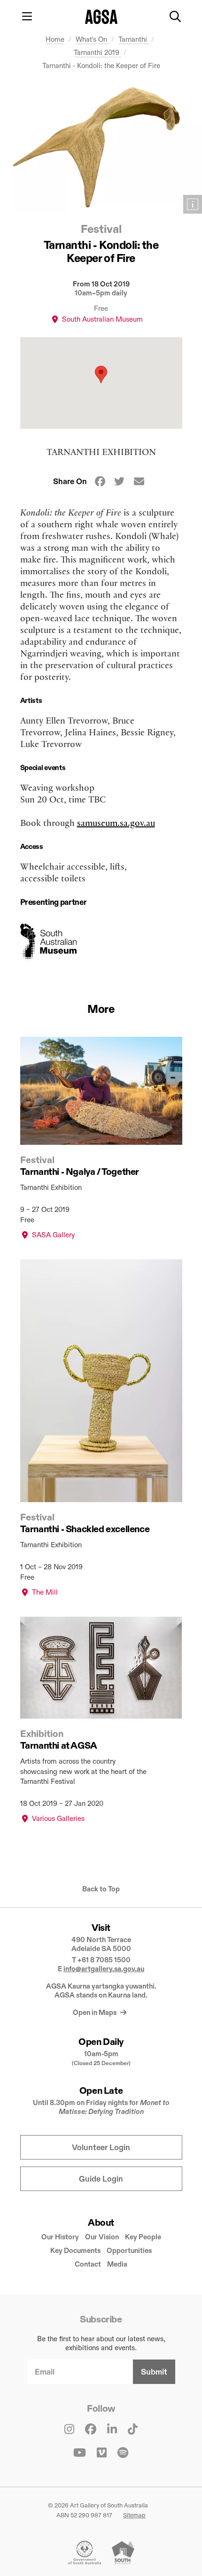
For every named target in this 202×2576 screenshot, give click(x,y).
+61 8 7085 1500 (104, 1960)
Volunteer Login (101, 2148)
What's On (92, 39)
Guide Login (101, 2179)
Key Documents (75, 2250)
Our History (60, 2237)
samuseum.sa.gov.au (116, 822)
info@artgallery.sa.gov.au (104, 1969)
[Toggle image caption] (193, 204)
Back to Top (101, 1889)
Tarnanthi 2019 (97, 52)
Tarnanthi (134, 39)
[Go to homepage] (101, 17)
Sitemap (134, 2515)
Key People (143, 2237)
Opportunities (129, 2250)
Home (55, 39)
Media (117, 2264)
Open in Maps (95, 2012)
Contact (88, 2264)
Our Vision (102, 2237)
